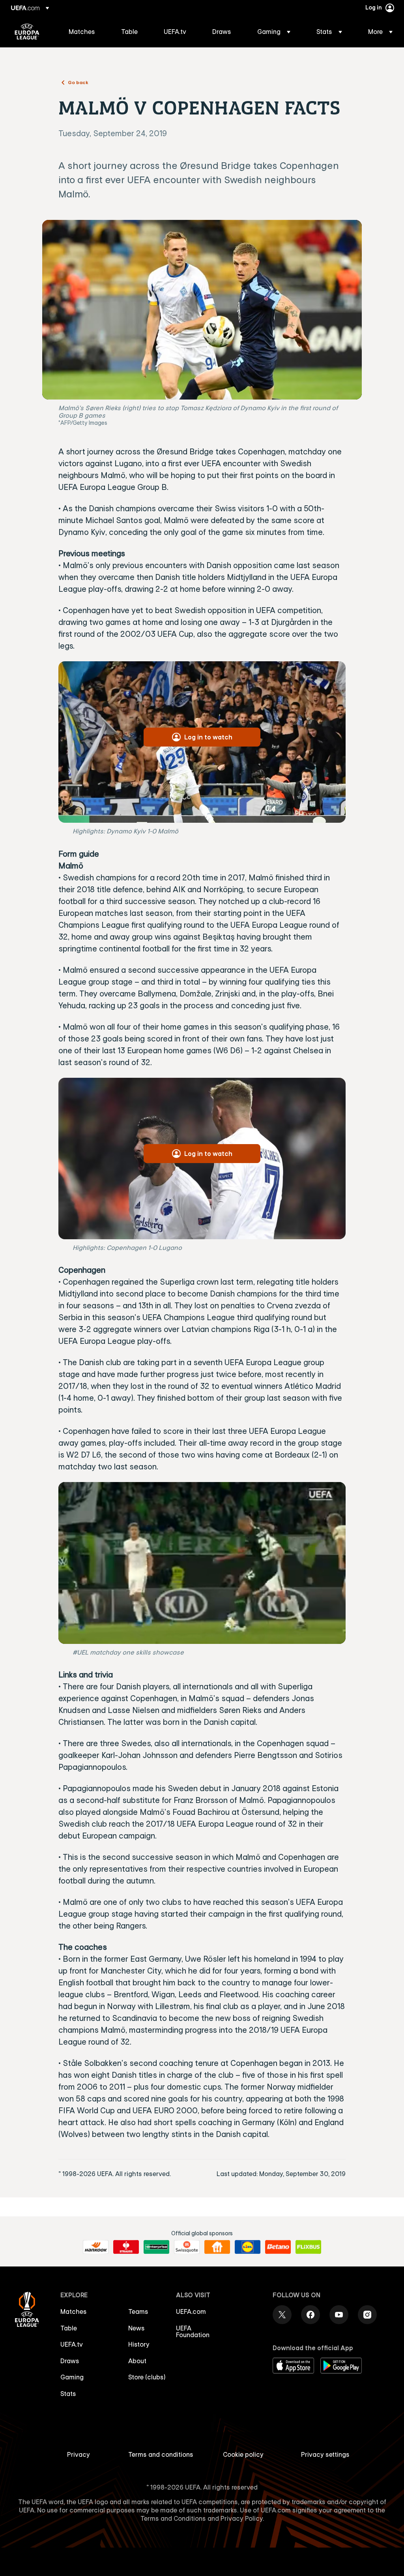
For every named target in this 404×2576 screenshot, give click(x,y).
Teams (138, 2311)
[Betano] (278, 2247)
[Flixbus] (308, 2247)
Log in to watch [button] (208, 737)
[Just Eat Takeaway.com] (217, 2247)
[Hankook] (96, 2247)
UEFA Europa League (27, 32)
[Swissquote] (187, 2247)
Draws (70, 2361)
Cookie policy (243, 2454)
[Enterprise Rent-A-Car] (156, 2247)
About (137, 2361)
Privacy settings (325, 2454)
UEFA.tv (72, 2344)
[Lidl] (248, 2247)
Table (69, 2328)
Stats (68, 2394)
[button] (274, 32)
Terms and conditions (161, 2454)
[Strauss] (126, 2247)
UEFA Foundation (193, 2332)
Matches (74, 2311)
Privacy (79, 2454)
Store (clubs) (147, 2377)
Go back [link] (78, 82)
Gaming (72, 2377)
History (139, 2344)
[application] (202, 1563)
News (137, 2328)
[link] (82, 32)
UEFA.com (191, 2311)
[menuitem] (85, 32)
